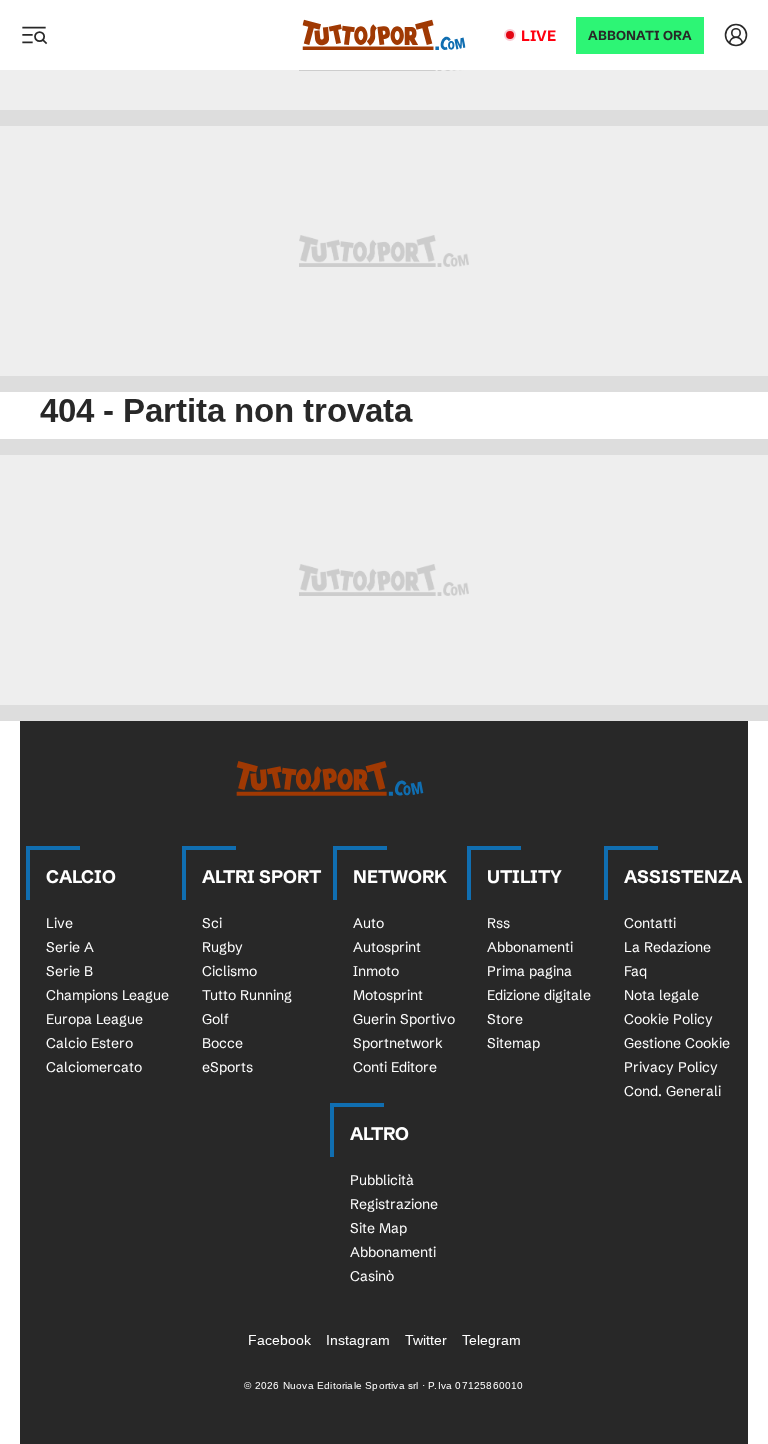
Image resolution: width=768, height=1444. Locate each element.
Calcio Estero (89, 1043)
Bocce (222, 1043)
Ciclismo (229, 971)
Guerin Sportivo (404, 1019)
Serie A (70, 947)
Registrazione (394, 1204)
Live (538, 35)
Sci (212, 923)
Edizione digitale (539, 995)
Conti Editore (395, 1067)
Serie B (69, 971)
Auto (368, 923)
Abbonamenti (530, 947)
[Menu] (34, 35)
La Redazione (667, 947)
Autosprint (387, 947)
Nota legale (661, 995)
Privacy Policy (671, 1067)
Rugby (222, 947)
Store (505, 1019)
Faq (635, 971)
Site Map (378, 1228)
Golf (215, 1019)
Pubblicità (382, 1180)
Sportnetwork (398, 1043)
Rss (498, 923)
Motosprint (388, 995)
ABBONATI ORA (640, 35)
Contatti (650, 923)
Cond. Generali (672, 1091)
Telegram (491, 1340)
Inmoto (376, 971)
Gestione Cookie (677, 1043)
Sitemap (513, 1043)
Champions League (107, 995)
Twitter (426, 1340)
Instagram (358, 1340)
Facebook (279, 1340)
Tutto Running (247, 995)
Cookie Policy (668, 1019)
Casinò (372, 1276)
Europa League (94, 1019)
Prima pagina (529, 971)
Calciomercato (94, 1067)
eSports (227, 1067)
